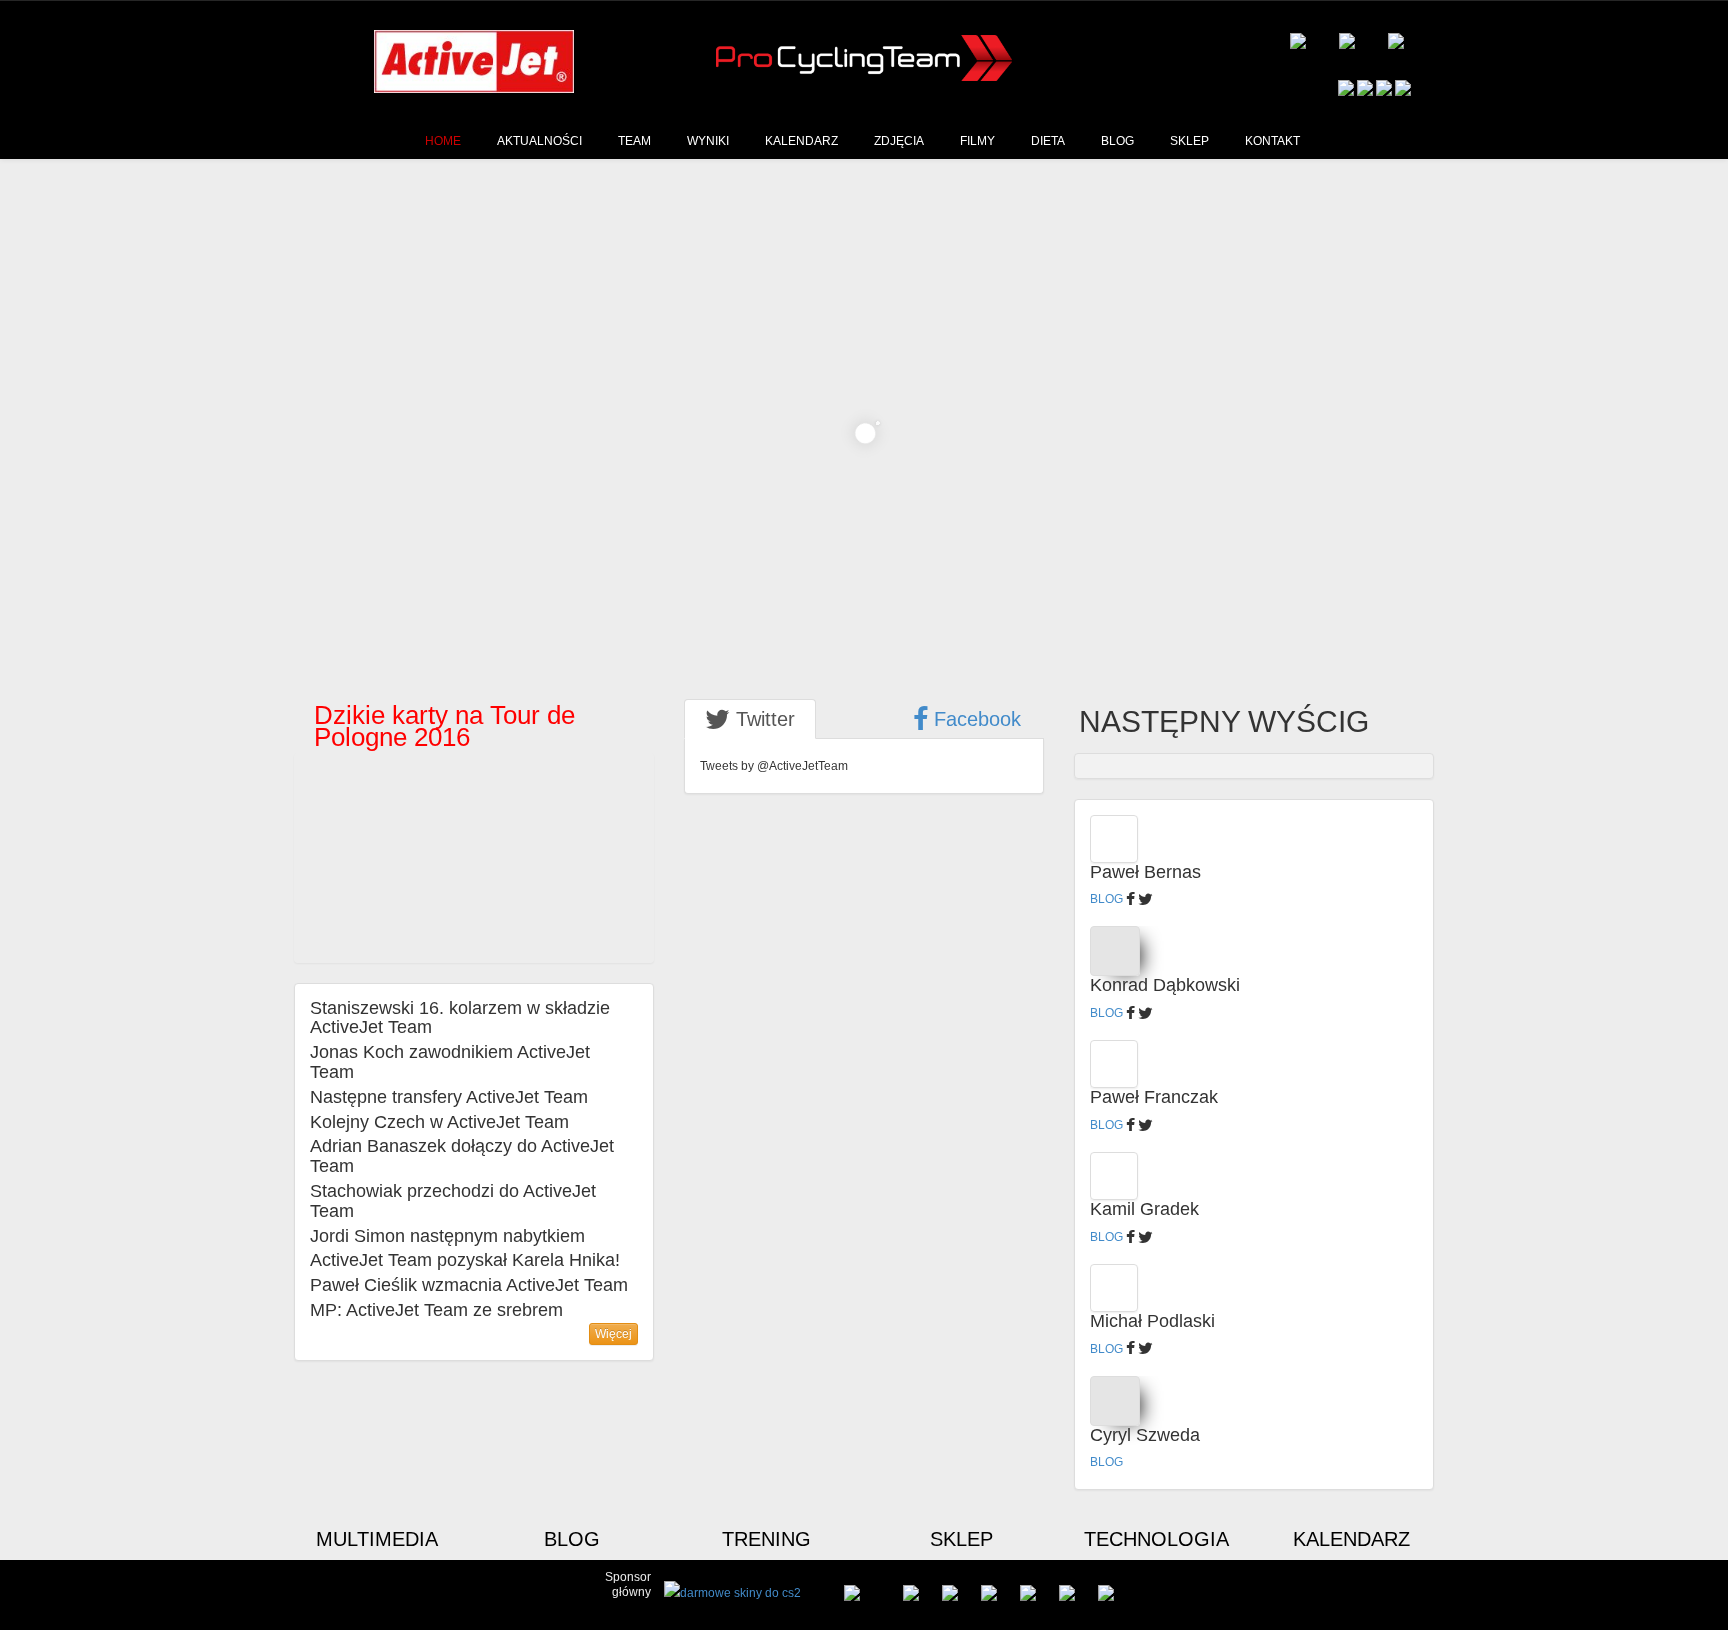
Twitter (762, 719)
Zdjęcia (899, 141)
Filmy (977, 141)
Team (634, 141)
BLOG (1106, 899)
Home (443, 141)
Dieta (1048, 141)
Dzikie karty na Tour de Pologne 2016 (411, 780)
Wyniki (708, 141)
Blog (1117, 141)
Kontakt (1272, 141)
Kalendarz (801, 141)
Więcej (613, 1334)
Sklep (1189, 141)
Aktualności (539, 141)
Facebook (974, 719)
